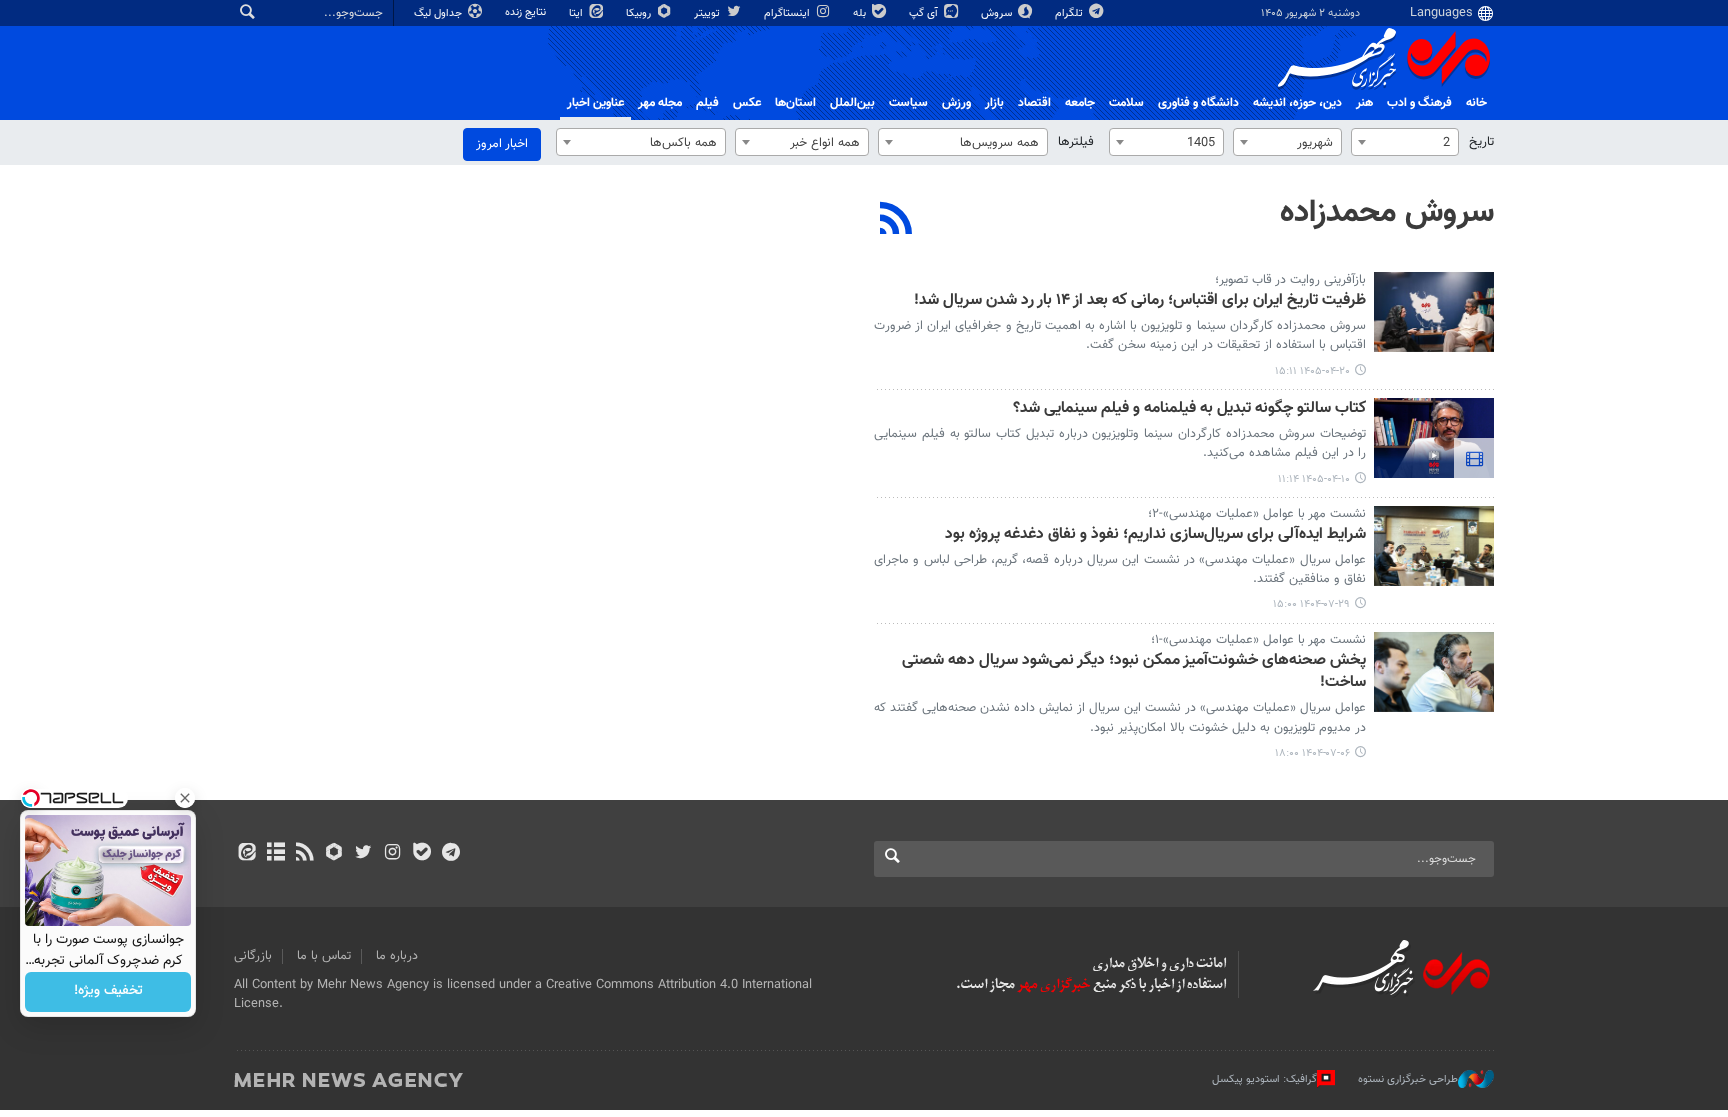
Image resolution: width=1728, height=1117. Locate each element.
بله (861, 13)
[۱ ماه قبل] (1434, 312)
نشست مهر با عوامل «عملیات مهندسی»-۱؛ (1258, 640)
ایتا (577, 13)
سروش (998, 13)
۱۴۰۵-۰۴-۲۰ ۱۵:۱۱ (1312, 371)
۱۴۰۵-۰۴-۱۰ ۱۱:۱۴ (1314, 479)
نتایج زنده (527, 12)
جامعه (1080, 103)
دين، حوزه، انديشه (1297, 103)
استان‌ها (795, 103)
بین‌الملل (852, 103)
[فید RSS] (304, 854)
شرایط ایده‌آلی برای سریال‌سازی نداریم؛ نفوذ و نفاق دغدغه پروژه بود (1155, 535)
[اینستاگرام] (392, 854)
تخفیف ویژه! (108, 992)
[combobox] (1405, 142)
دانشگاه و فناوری (1198, 103)
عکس (747, 103)
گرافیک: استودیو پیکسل (1264, 1079)
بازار (994, 103)
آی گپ (925, 13)
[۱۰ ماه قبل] (1434, 546)
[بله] (421, 854)
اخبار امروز (502, 144)
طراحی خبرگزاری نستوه (1408, 1079)
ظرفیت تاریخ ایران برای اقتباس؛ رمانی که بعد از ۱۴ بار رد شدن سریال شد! (1140, 301)
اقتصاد (1034, 103)
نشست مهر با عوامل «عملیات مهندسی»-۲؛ (1257, 514)
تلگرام (1070, 13)
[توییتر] (363, 854)
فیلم (707, 103)
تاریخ (1481, 142)
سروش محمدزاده (1387, 213)
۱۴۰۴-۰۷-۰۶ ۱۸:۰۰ (1312, 753)
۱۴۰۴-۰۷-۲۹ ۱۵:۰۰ (1311, 604)
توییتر (708, 13)
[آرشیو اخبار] (275, 854)
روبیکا (640, 13)
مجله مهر (660, 103)
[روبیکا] (334, 854)
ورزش (956, 103)
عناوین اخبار (595, 103)
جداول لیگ (439, 13)
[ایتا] (246, 854)
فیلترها (1076, 142)
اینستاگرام (788, 13)
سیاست (908, 103)
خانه (1476, 103)
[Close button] (185, 798)
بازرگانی (253, 956)
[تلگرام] (450, 854)
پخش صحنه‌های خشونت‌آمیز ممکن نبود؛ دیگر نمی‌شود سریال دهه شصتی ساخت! (1134, 672)
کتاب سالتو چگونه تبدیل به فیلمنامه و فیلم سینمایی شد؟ (1189, 409)
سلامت (1126, 103)
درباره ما (397, 956)
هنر (1364, 103)
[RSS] (896, 221)
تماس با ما (324, 956)
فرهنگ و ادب (1419, 103)
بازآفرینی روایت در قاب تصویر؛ (1290, 280)
